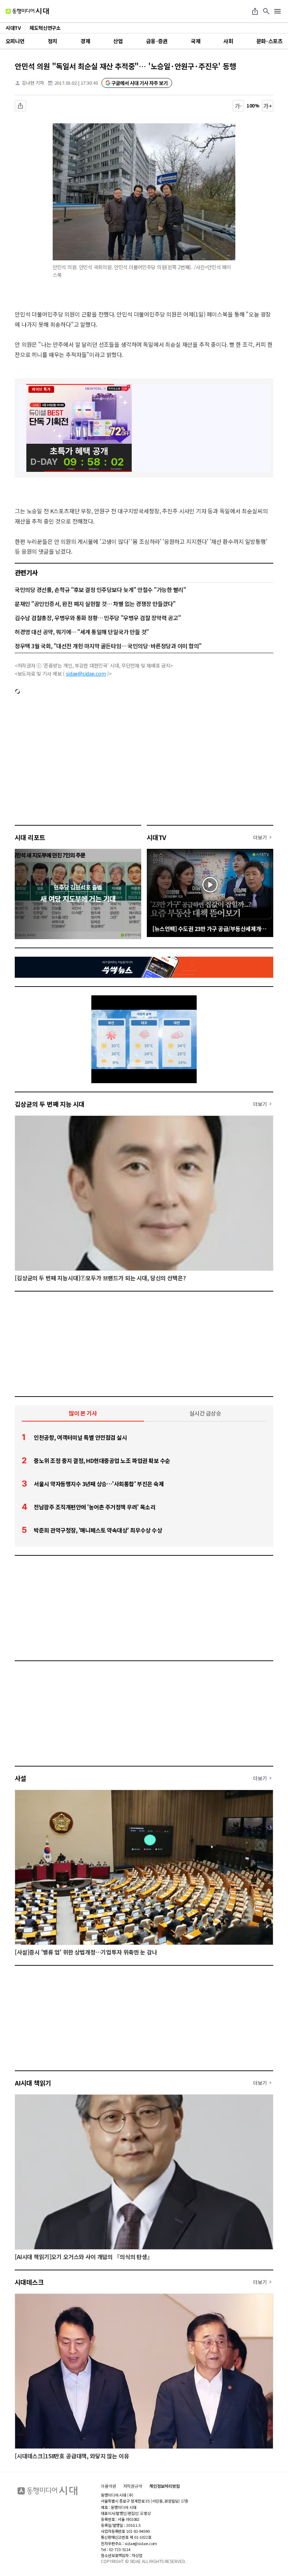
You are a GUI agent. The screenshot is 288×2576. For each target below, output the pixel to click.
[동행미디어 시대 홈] (27, 11)
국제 (195, 41)
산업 (118, 41)
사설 (21, 1778)
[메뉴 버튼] (277, 11)
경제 (85, 41)
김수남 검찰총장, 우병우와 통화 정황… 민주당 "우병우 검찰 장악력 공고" (98, 618)
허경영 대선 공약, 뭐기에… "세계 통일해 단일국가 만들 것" (82, 632)
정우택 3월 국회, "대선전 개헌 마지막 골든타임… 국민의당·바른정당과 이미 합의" (108, 646)
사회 (228, 41)
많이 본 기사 (83, 1413)
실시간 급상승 (205, 1413)
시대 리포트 (30, 837)
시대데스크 (29, 2282)
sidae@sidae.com (86, 674)
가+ (268, 106)
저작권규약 (133, 2486)
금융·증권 (157, 41)
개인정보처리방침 (165, 2486)
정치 (53, 41)
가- (238, 106)
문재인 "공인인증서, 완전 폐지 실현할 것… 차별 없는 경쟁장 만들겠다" (95, 604)
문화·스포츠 (269, 41)
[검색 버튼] (266, 11)
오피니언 (15, 41)
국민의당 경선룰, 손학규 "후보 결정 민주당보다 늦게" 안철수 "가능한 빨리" (100, 590)
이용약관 (109, 2486)
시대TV (156, 837)
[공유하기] (255, 11)
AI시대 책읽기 (33, 2083)
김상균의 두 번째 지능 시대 (50, 1104)
